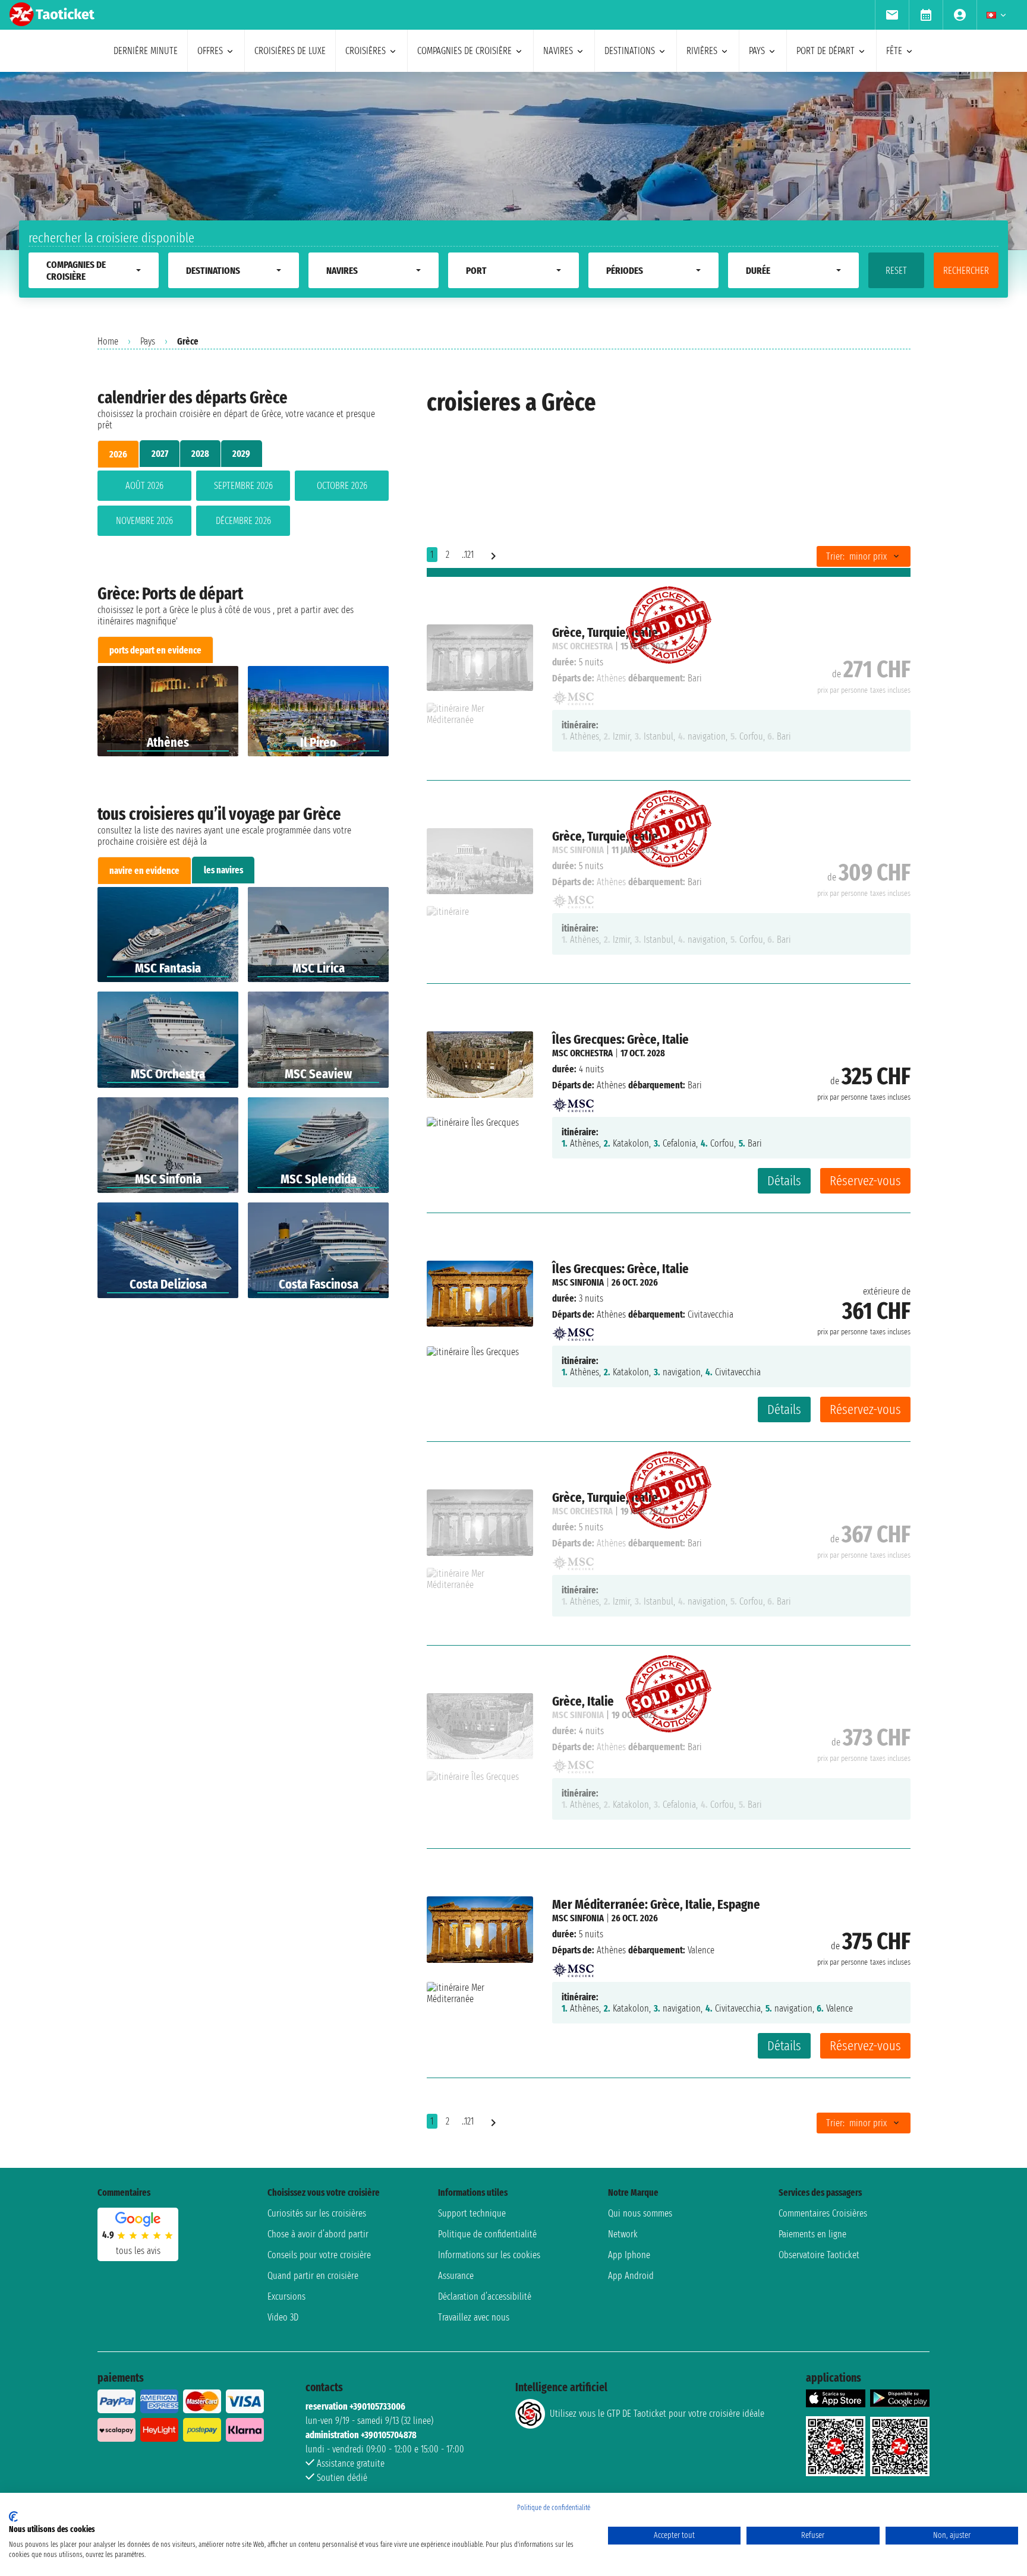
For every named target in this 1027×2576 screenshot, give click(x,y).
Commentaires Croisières (823, 2213)
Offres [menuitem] (210, 51)
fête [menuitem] (894, 51)
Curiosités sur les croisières (317, 2213)
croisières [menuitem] (366, 51)
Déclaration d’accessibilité (485, 2296)
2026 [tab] (118, 454)
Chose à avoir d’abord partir (318, 2234)
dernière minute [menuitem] (146, 51)
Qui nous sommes (640, 2213)
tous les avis (138, 2251)
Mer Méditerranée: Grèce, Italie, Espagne (656, 1904)
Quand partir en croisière (313, 2276)
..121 (468, 555)
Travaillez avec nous (474, 2317)
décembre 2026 (243, 521)
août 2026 (144, 486)
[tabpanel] (243, 506)
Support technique (472, 2213)
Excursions (286, 2296)
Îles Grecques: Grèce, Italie (620, 1039)
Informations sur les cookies (489, 2255)
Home (108, 341)
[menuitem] (892, 15)
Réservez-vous (865, 1181)
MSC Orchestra (582, 1053)
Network (623, 2234)
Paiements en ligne (812, 2234)
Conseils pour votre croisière (319, 2255)
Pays (148, 341)
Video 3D (283, 2317)
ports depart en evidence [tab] (155, 650)
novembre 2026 (144, 521)
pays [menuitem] (757, 51)
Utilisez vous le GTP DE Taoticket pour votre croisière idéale (657, 2414)
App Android (631, 2276)
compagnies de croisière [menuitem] (464, 51)
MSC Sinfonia (578, 1282)
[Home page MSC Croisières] (573, 1101)
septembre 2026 (243, 486)
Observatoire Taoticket (819, 2255)
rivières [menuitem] (702, 51)
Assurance (456, 2276)
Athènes (611, 1085)
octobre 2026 (342, 486)
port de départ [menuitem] (826, 51)
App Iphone (629, 2255)
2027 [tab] (160, 454)
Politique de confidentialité (487, 2234)
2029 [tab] (241, 454)
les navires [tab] (223, 870)
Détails (784, 1181)
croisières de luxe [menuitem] (290, 51)
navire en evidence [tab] (144, 871)
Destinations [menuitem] (630, 51)
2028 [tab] (200, 454)
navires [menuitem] (558, 51)
